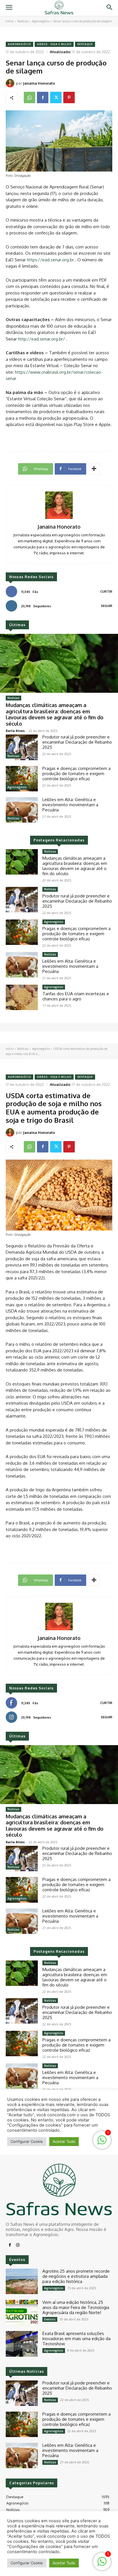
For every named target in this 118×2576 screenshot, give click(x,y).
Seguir (107, 606)
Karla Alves (15, 731)
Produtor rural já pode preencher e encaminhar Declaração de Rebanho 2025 (77, 742)
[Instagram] (18, 2245)
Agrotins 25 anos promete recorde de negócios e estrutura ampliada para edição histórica (76, 2276)
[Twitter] (56, 97)
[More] (94, 469)
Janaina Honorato (39, 83)
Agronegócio (41, 21)
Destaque (85, 44)
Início (10, 21)
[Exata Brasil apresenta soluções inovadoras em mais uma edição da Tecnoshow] (22, 2344)
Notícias (23, 21)
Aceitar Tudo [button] (64, 2563)
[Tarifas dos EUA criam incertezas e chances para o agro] (22, 997)
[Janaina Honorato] (11, 83)
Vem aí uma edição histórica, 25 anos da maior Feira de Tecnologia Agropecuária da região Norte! (76, 2307)
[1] (102, 2564)
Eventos (50, 2319)
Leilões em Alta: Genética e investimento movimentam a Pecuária (70, 805)
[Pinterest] (69, 97)
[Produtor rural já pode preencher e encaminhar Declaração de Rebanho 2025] (22, 747)
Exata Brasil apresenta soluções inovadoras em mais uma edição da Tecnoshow (76, 2339)
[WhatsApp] (29, 97)
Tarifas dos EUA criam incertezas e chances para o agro (76, 996)
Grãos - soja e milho (54, 44)
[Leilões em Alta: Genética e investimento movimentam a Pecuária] (22, 810)
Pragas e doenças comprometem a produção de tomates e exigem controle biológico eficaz (76, 774)
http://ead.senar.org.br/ (42, 339)
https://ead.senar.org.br (51, 260)
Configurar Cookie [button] (27, 2563)
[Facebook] (43, 97)
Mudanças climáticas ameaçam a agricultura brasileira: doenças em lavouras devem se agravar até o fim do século (55, 714)
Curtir (106, 592)
